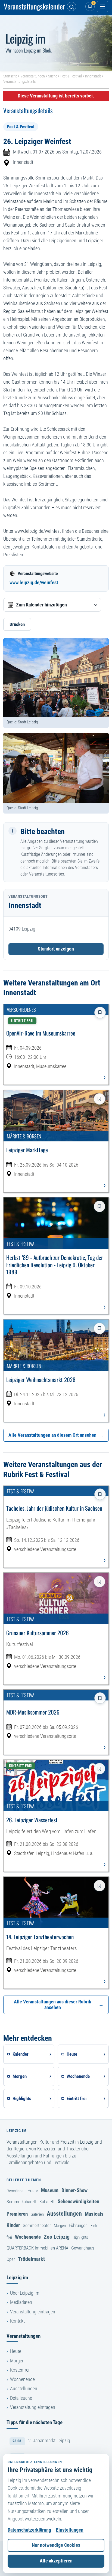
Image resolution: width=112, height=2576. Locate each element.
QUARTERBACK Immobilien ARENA (37, 2248)
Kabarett (47, 2202)
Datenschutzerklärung (29, 2530)
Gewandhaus (83, 2248)
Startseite (10, 76)
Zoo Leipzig (57, 2237)
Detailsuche (21, 2398)
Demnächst (15, 2191)
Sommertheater (37, 2225)
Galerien (37, 2214)
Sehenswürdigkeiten (78, 2201)
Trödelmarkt (31, 2259)
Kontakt (17, 2321)
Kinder (13, 2225)
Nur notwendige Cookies (56, 2545)
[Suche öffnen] (71, 6)
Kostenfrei (20, 2370)
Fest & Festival (71, 76)
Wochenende (28, 2237)
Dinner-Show (74, 2190)
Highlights (80, 2237)
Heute (33, 2190)
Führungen (78, 2225)
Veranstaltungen (33, 76)
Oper (11, 2259)
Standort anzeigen (56, 949)
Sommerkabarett (21, 2202)
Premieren (17, 2214)
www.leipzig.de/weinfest (34, 583)
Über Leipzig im (25, 2293)
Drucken (17, 624)
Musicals (94, 2214)
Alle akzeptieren (56, 2561)
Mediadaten (21, 2302)
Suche (53, 76)
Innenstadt (93, 76)
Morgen (60, 2226)
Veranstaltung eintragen (33, 2312)
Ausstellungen (64, 2213)
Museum (50, 2190)
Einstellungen (70, 2530)
